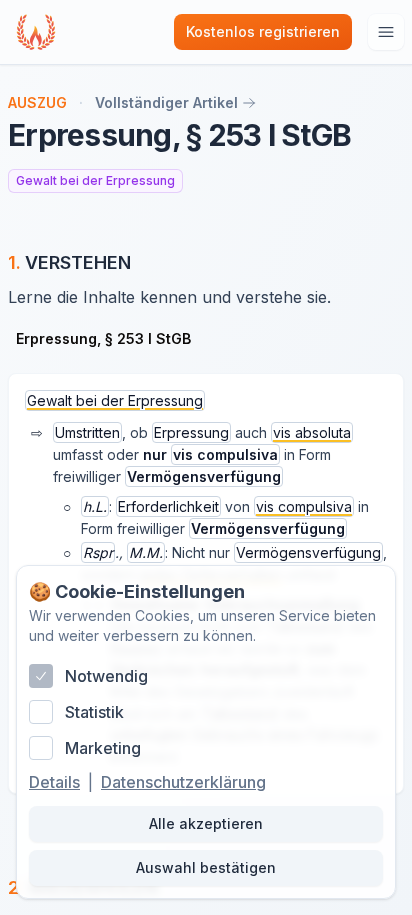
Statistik (94, 712)
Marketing (103, 748)
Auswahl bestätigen (206, 867)
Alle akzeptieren (206, 823)
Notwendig (106, 676)
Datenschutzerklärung (183, 782)
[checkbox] (41, 676)
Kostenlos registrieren (263, 31)
